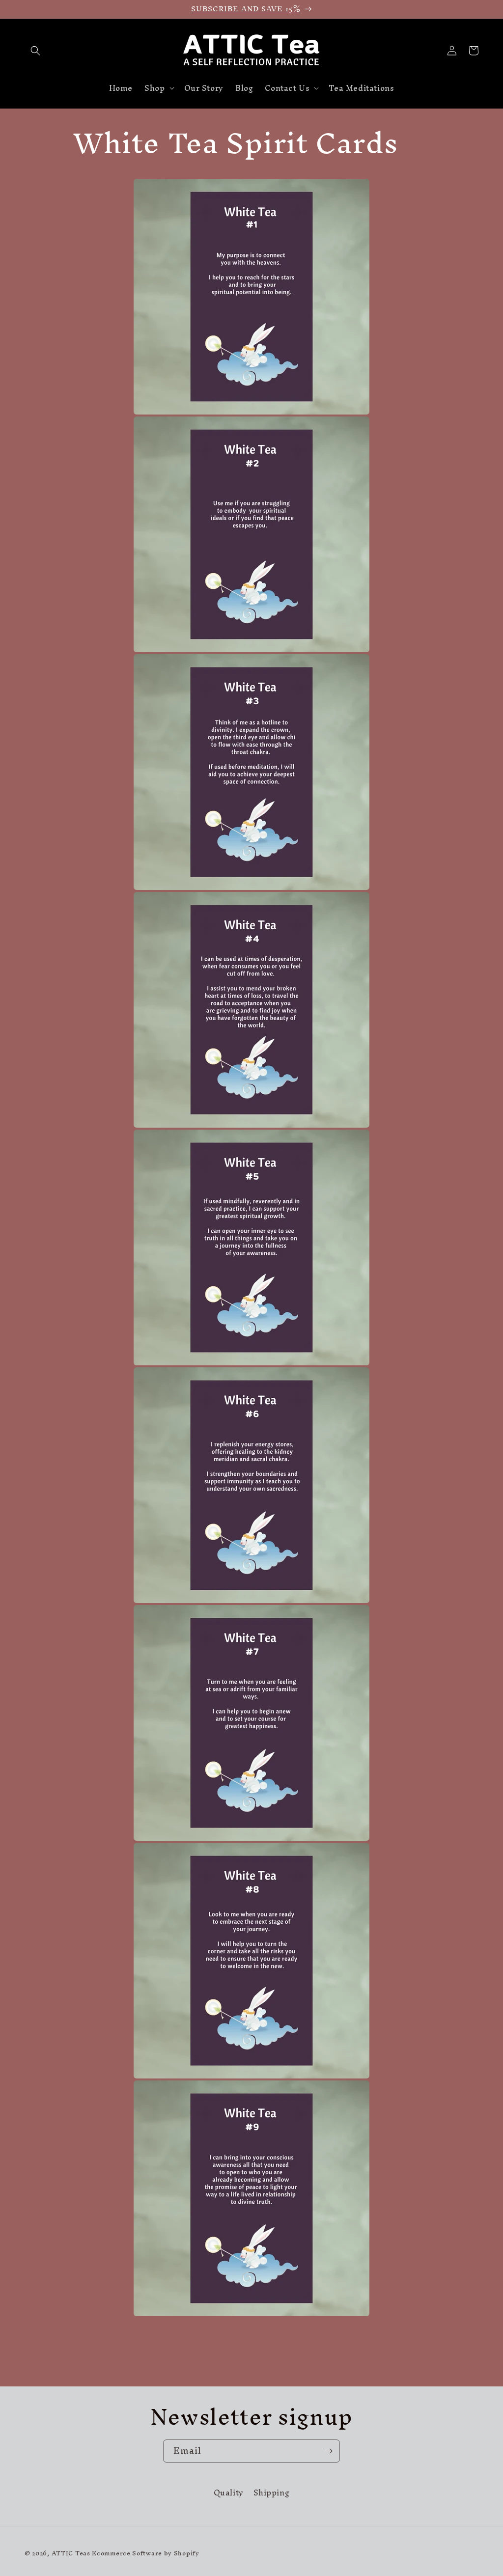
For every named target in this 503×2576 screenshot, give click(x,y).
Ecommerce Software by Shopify (145, 2553)
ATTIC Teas (71, 2553)
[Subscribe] (329, 2451)
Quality (229, 2494)
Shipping (272, 2493)
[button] (35, 51)
